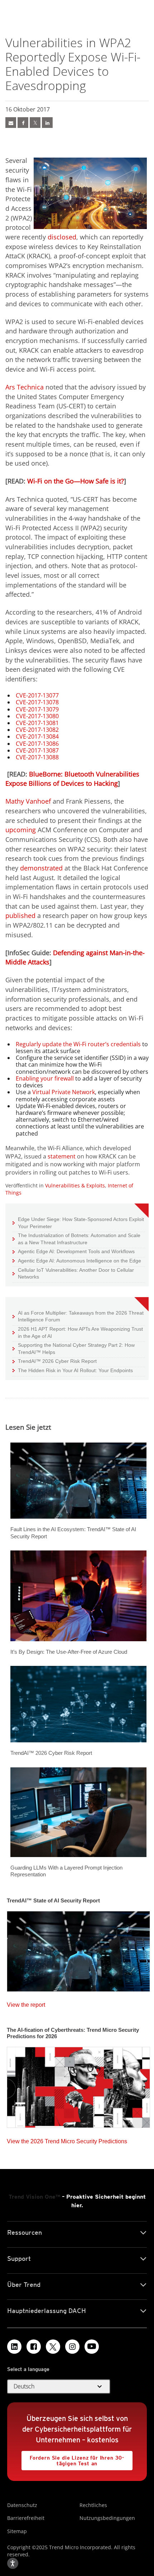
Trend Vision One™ (34, 2197)
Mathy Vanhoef (28, 801)
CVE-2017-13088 (37, 757)
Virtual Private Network (64, 1092)
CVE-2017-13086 (37, 744)
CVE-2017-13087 (37, 750)
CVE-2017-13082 (37, 730)
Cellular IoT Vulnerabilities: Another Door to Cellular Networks (73, 1273)
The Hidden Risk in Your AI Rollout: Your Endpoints (73, 1370)
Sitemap (17, 2531)
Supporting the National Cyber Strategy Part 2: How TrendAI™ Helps (74, 1348)
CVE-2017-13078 (37, 702)
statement (62, 1156)
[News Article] (11, 123)
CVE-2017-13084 (37, 736)
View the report (26, 2003)
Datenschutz (22, 2505)
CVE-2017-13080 (37, 716)
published (20, 915)
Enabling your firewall (45, 1078)
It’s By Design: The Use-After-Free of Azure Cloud (69, 1652)
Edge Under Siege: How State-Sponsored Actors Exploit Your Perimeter (78, 1223)
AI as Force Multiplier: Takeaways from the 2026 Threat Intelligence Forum (78, 1316)
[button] (59, 2387)
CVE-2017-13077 (37, 695)
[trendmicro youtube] (92, 2347)
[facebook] (23, 123)
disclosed (62, 237)
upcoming (21, 830)
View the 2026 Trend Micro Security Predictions (67, 2140)
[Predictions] (78, 2085)
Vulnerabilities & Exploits (75, 1185)
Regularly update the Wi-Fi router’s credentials (78, 1044)
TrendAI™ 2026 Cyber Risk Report (57, 1361)
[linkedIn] (47, 123)
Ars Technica (25, 387)
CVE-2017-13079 (37, 709)
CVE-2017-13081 (37, 723)
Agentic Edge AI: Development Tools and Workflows (74, 1251)
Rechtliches (93, 2505)
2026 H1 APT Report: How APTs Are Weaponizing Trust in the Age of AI (78, 1332)
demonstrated (41, 868)
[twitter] (35, 123)
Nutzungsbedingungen (107, 2518)
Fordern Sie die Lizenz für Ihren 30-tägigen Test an (73, 2459)
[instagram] (72, 2347)
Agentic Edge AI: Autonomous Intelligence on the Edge (77, 1260)
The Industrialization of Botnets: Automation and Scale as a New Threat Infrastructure (76, 1239)
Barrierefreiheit (26, 2518)
